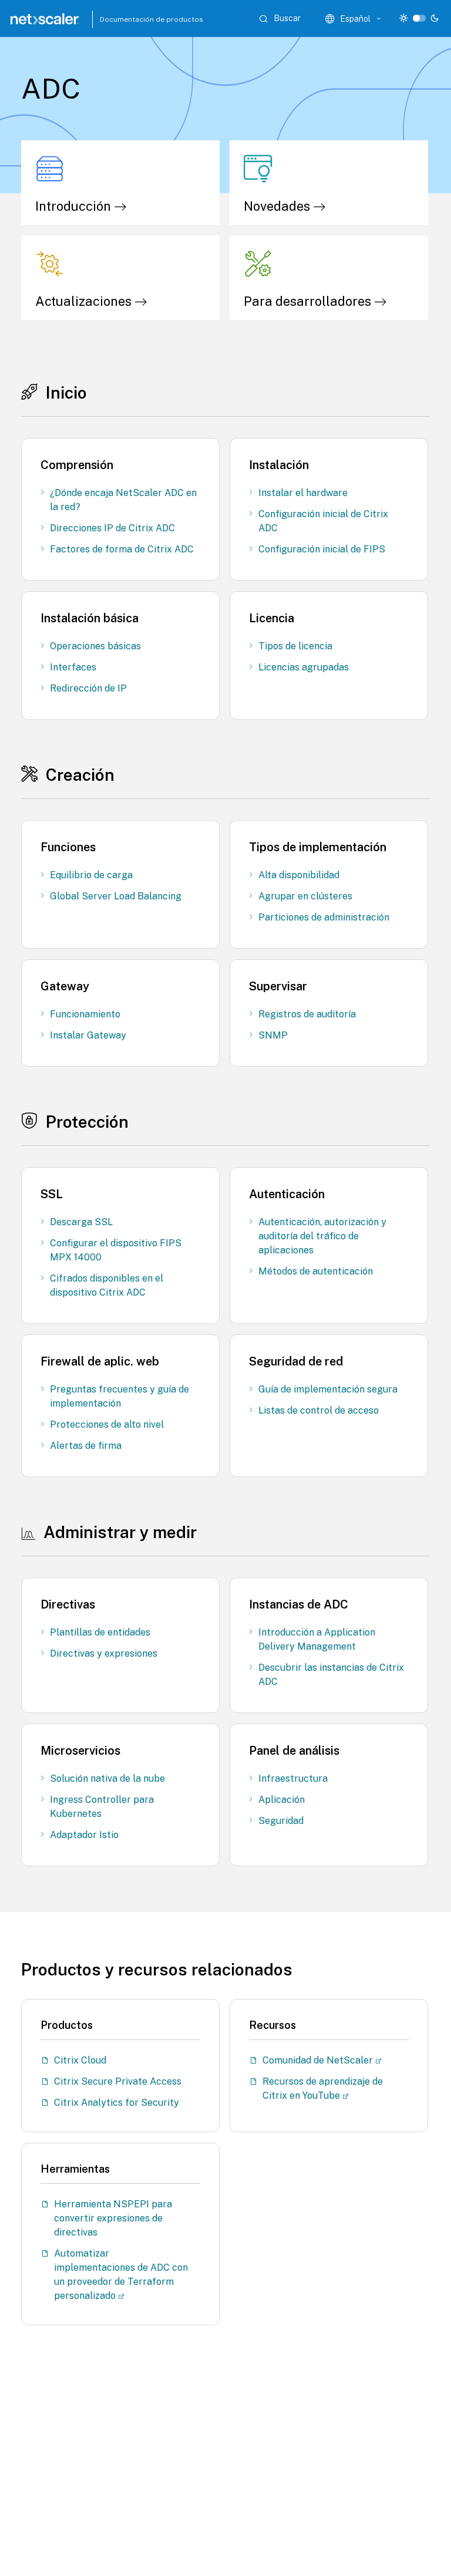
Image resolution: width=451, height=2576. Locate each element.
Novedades (278, 206)
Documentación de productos (126, 19)
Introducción (75, 206)
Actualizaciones (85, 301)
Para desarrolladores (309, 301)
